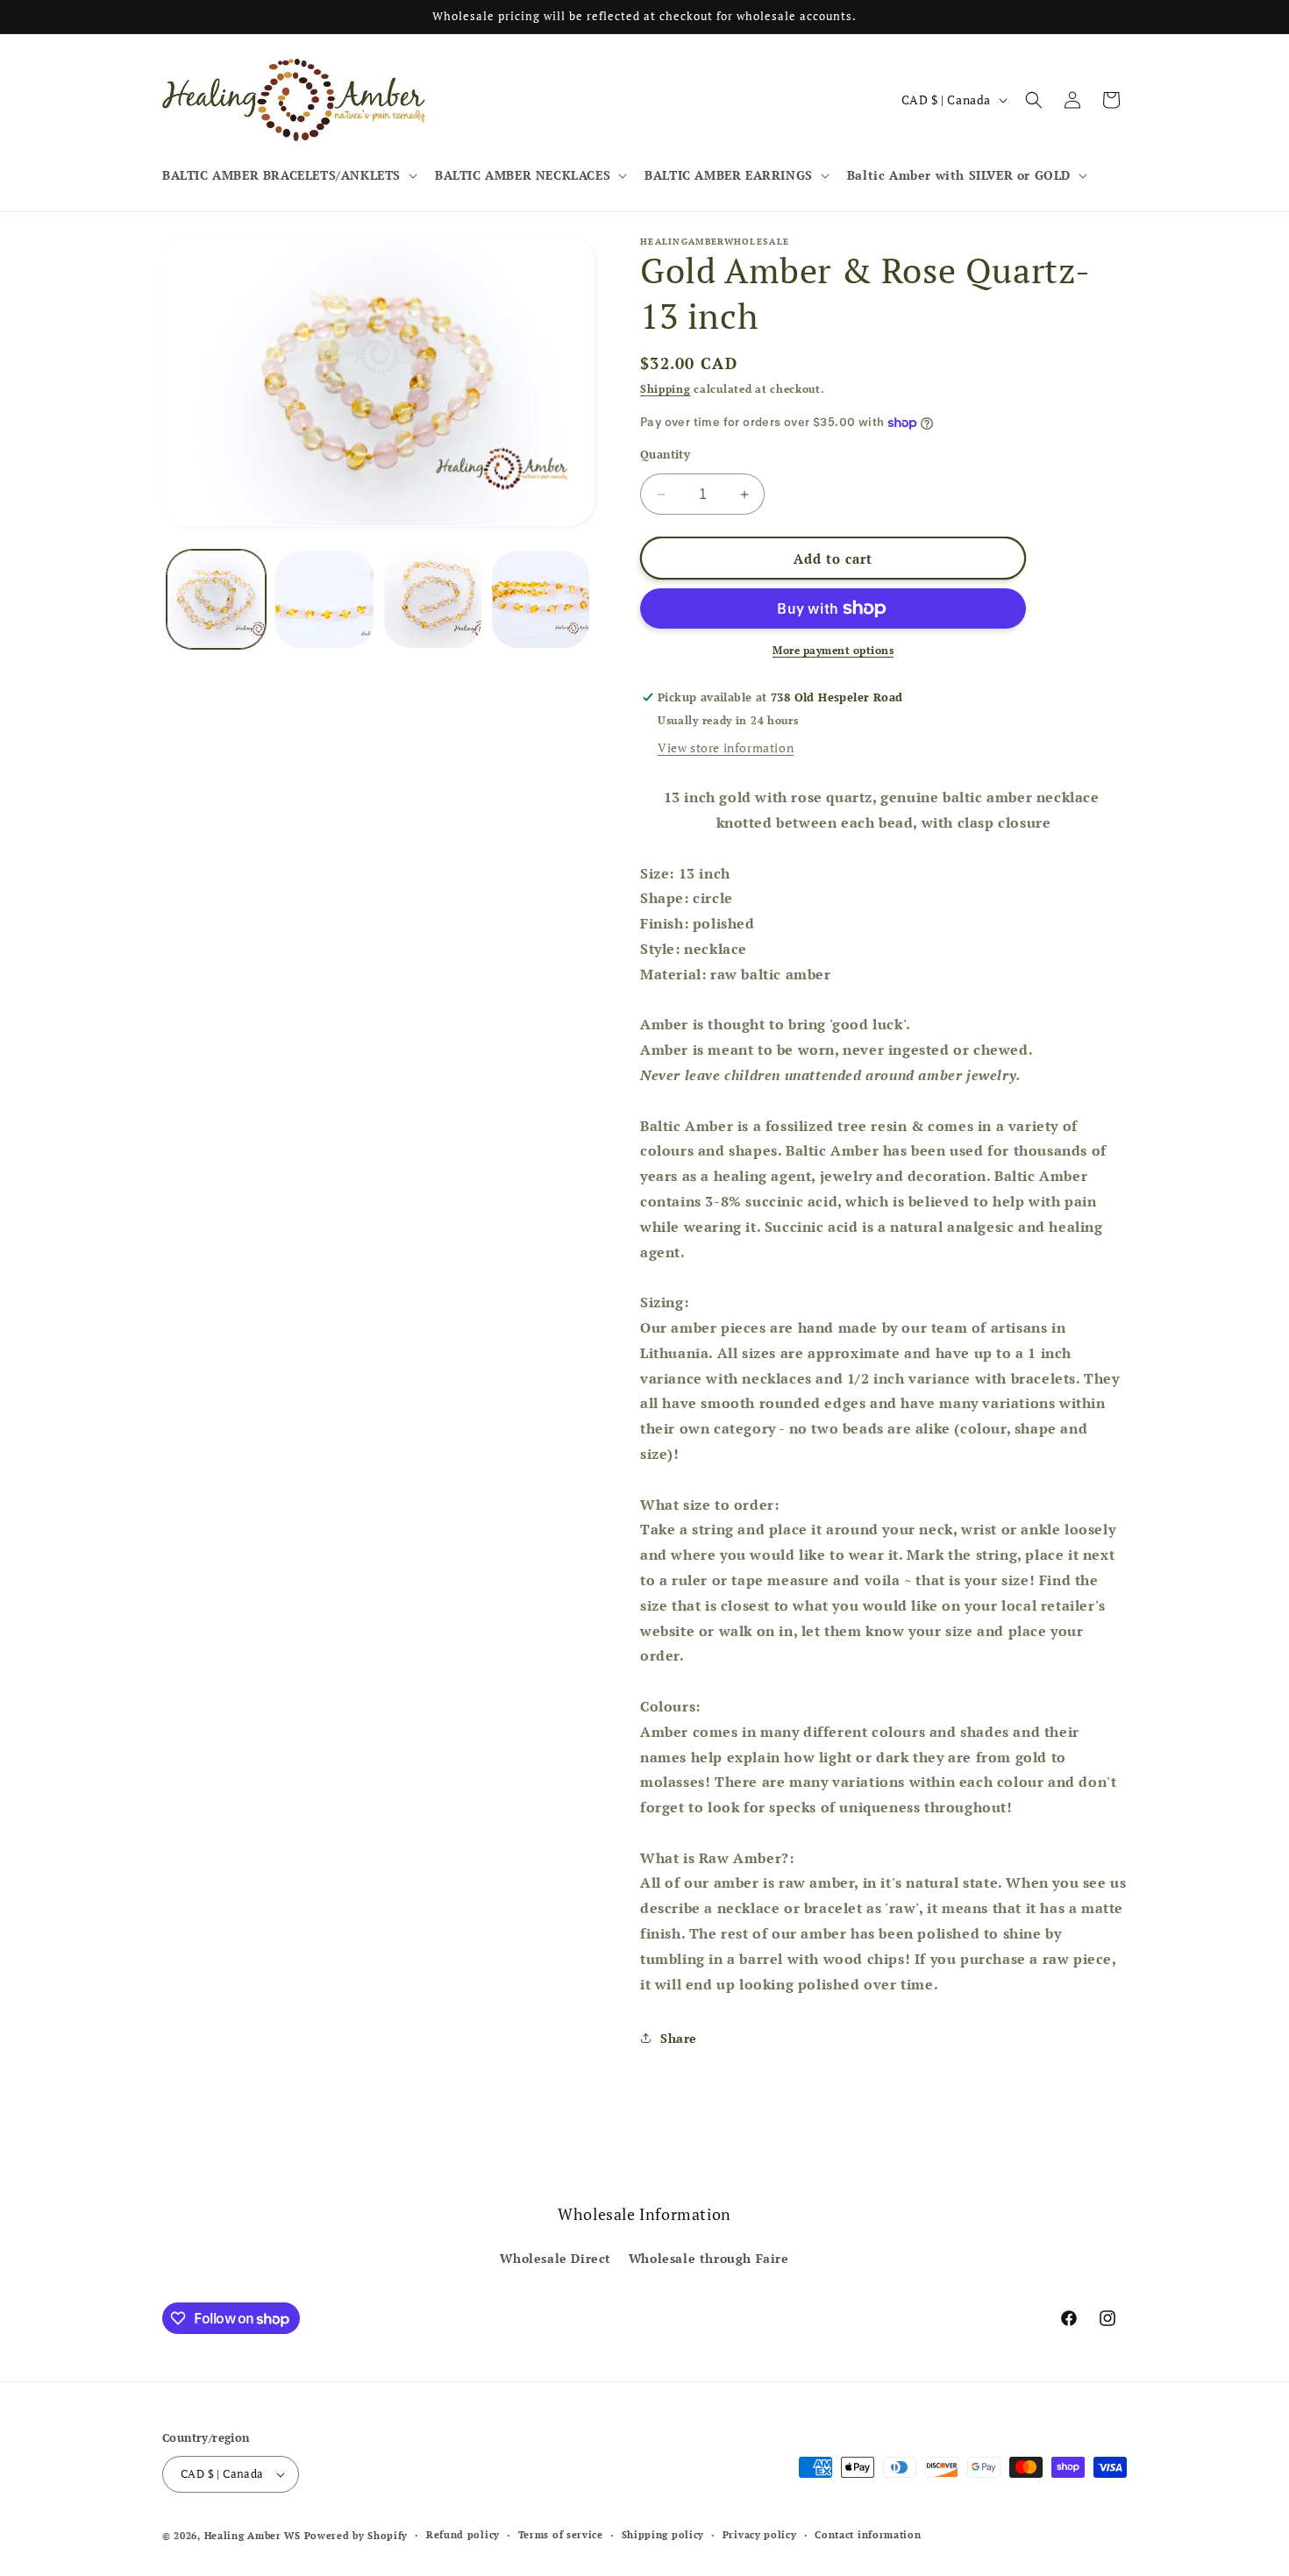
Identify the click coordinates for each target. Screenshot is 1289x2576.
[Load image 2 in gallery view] (324, 599)
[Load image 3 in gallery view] (433, 599)
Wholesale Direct (555, 2257)
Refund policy (463, 2535)
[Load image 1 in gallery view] (216, 599)
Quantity (665, 454)
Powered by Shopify (356, 2536)
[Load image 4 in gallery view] (541, 599)
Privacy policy (760, 2535)
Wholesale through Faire (709, 2257)
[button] (288, 175)
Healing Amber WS (253, 2536)
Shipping (666, 389)
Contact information (868, 2535)
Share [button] (679, 2038)
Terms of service (561, 2535)
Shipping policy (663, 2535)
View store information (726, 747)
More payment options (833, 650)
